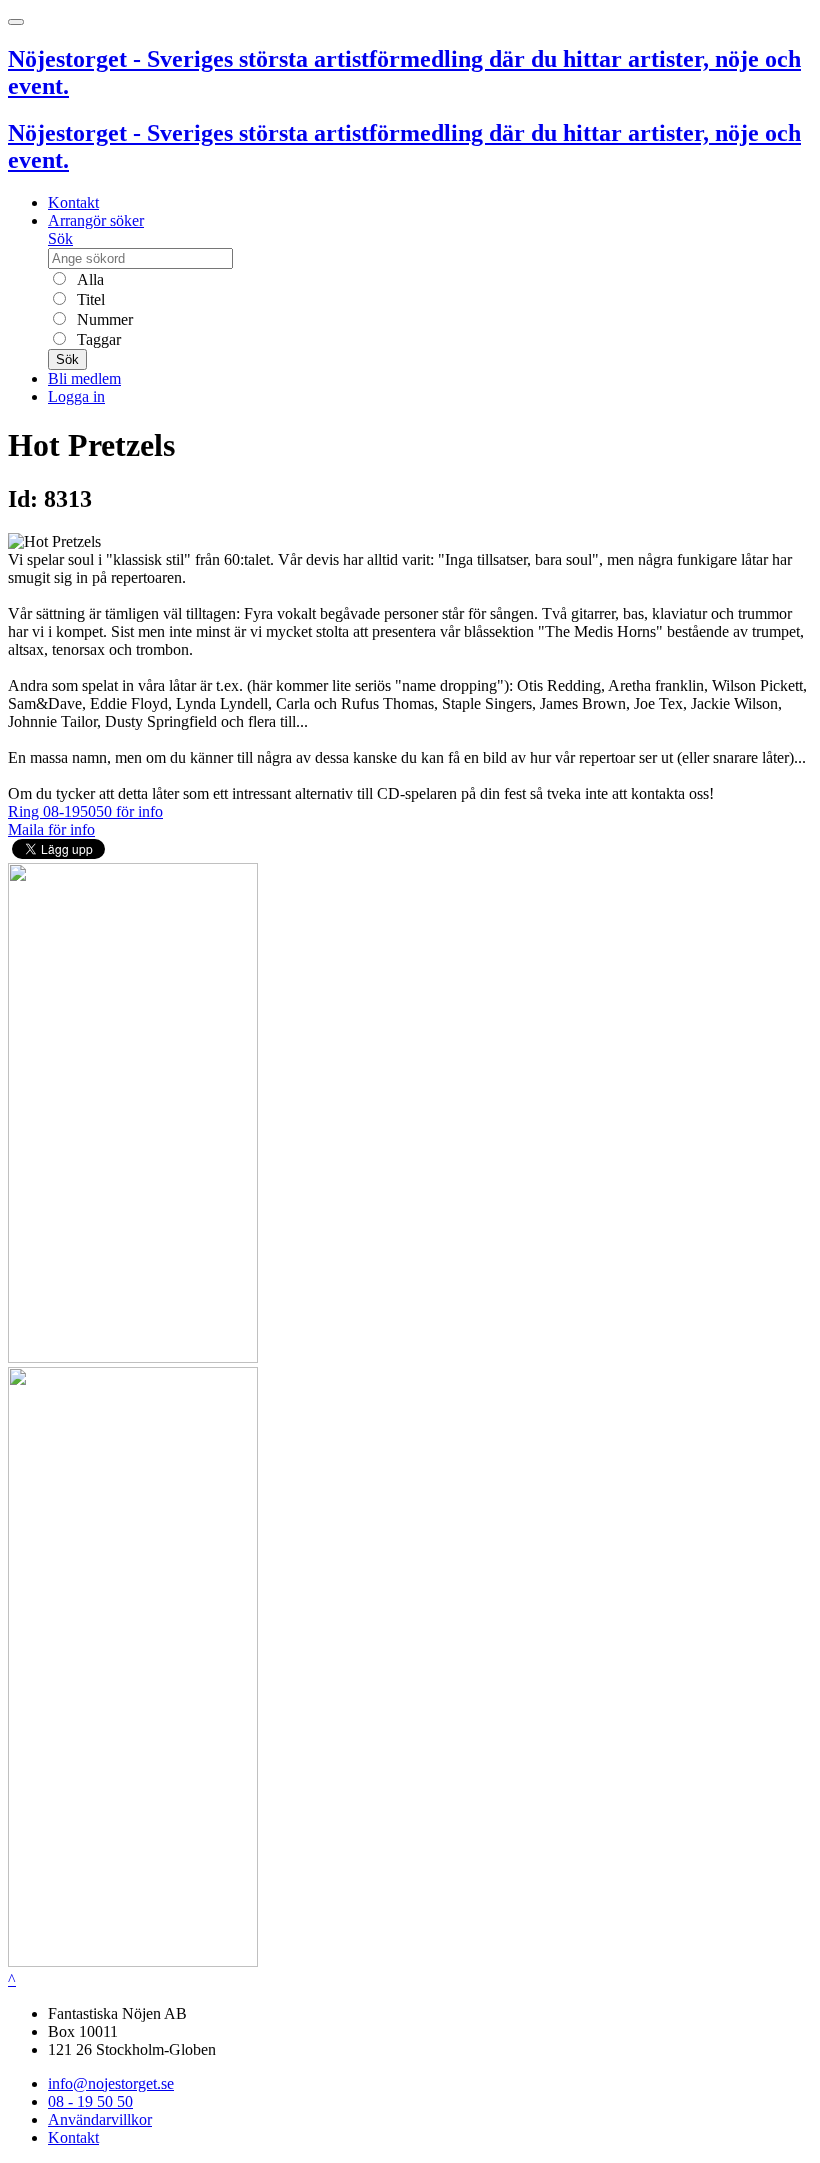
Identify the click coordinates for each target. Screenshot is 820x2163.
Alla (88, 279)
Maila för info (51, 829)
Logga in (76, 396)
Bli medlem (84, 378)
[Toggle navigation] (16, 22)
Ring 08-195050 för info (85, 811)
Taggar (97, 339)
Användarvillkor (100, 2119)
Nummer (103, 319)
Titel (89, 299)
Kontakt (73, 202)
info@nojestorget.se (111, 2083)
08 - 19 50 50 (90, 2101)
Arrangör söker (96, 220)
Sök (60, 238)
